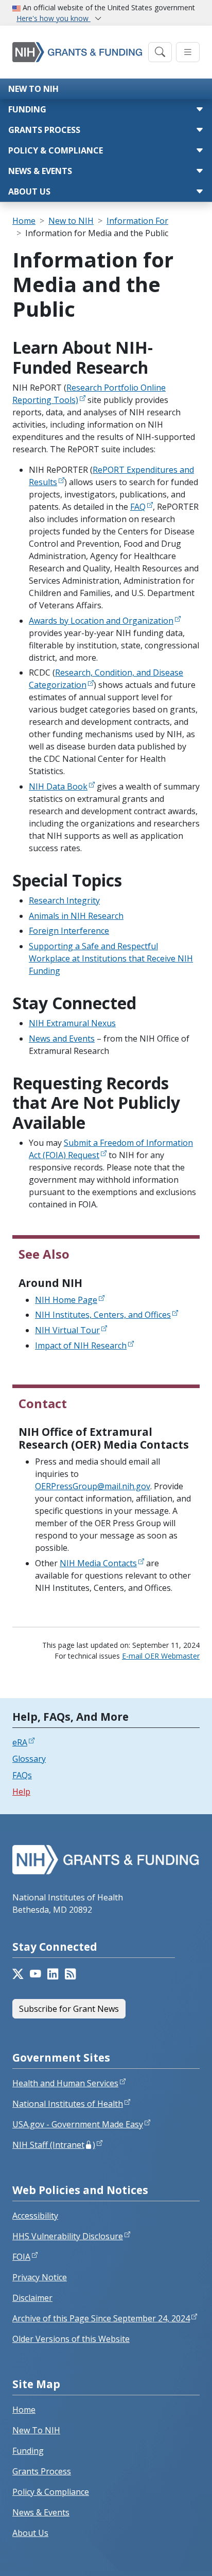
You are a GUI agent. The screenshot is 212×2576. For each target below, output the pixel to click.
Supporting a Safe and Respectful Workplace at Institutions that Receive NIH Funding (111, 958)
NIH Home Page (66, 1300)
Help (21, 1792)
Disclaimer (32, 2298)
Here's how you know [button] (54, 18)
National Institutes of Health (68, 2104)
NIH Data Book (58, 786)
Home (24, 221)
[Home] (77, 52)
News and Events (62, 1039)
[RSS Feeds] (70, 1974)
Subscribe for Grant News (69, 2009)
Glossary (29, 1759)
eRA (20, 1742)
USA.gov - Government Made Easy (78, 2124)
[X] (18, 1974)
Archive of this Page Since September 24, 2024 (101, 2318)
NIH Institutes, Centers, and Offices (103, 1315)
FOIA (21, 2257)
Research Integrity (64, 900)
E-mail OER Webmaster (161, 1656)
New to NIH (33, 89)
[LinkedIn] (53, 1974)
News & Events (40, 171)
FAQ (138, 507)
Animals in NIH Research (76, 916)
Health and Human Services (65, 2083)
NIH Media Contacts (98, 1563)
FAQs (22, 1775)
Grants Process (44, 130)
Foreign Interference (69, 931)
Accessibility (35, 2216)
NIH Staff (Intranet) (54, 2145)
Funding (27, 109)
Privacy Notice (40, 2277)
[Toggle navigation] (160, 52)
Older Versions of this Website (71, 2339)
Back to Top (166, 2556)
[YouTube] (36, 1974)
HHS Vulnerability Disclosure (68, 2236)
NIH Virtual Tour (67, 1330)
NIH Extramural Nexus (72, 1023)
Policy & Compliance (56, 150)
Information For (137, 221)
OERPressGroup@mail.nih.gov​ (93, 1486)
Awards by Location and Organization (101, 621)
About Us (29, 191)
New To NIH (36, 2430)
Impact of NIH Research (81, 1345)
